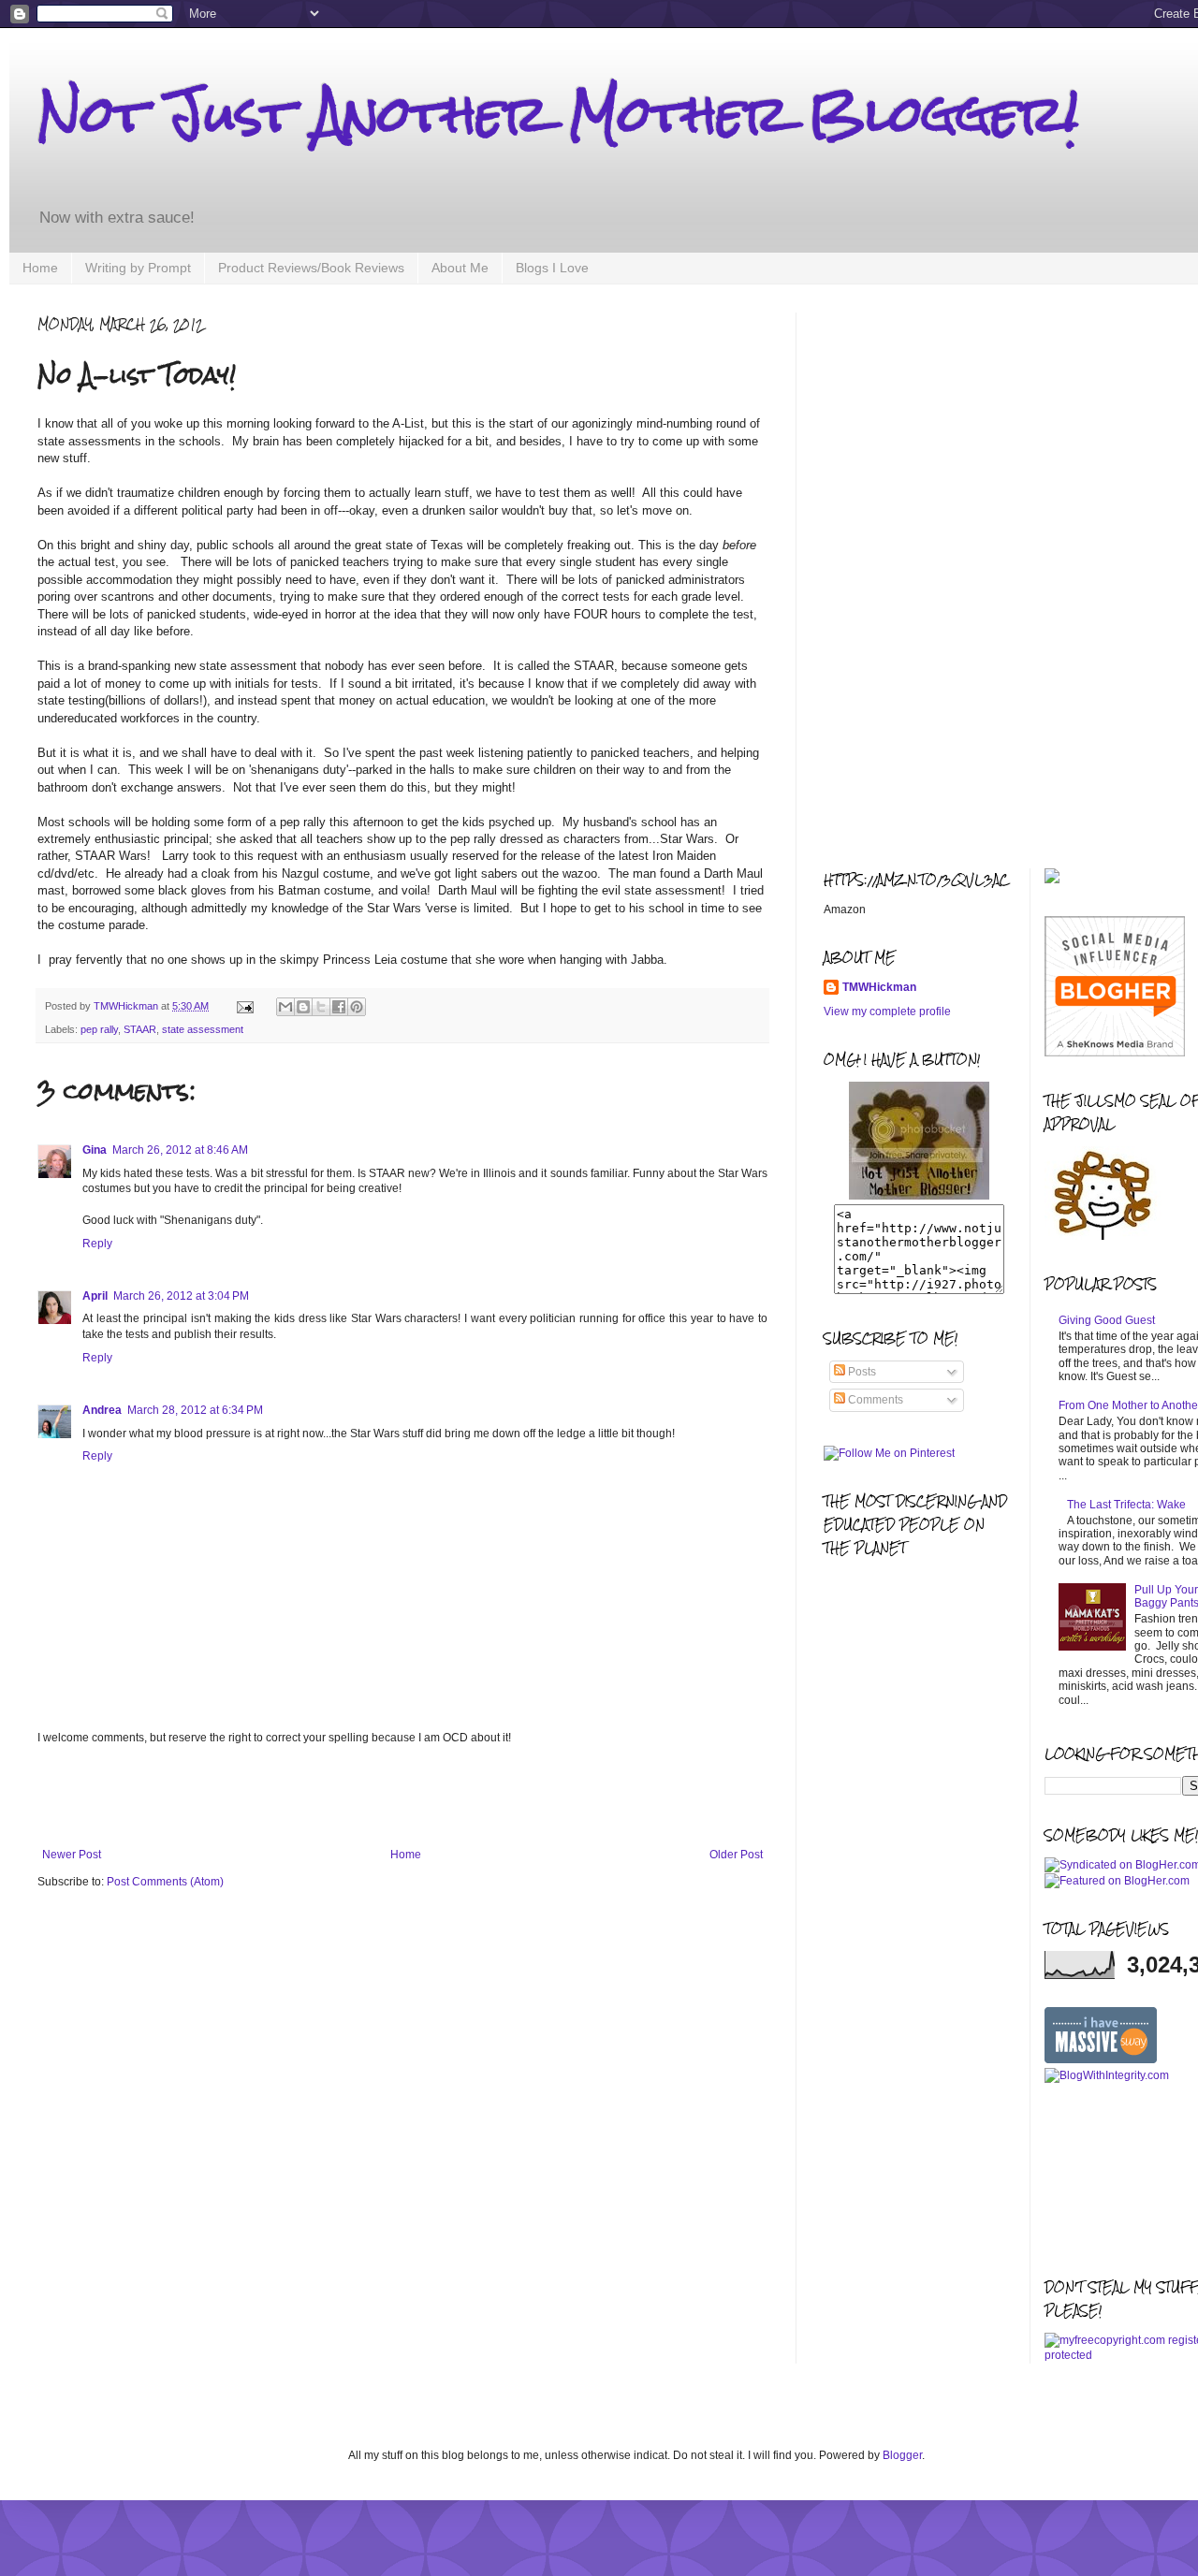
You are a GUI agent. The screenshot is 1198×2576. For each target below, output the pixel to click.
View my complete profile (887, 1011)
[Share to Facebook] (339, 1007)
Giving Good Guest (1107, 1320)
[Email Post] (244, 1006)
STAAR (140, 1029)
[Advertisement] (402, 1797)
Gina (95, 1150)
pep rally (99, 1029)
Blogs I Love (552, 268)
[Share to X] (321, 1007)
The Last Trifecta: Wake (1126, 1505)
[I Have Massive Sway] (1101, 2059)
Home (40, 268)
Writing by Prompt (138, 268)
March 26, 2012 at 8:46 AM (180, 1150)
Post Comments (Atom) (165, 1882)
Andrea (102, 1410)
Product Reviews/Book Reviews (311, 268)
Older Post (736, 1855)
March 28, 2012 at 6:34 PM (195, 1410)
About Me (460, 268)
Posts (861, 1372)
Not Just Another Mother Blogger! (558, 114)
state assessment (203, 1029)
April (95, 1296)
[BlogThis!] (303, 1007)
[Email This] (285, 1007)
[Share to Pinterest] (357, 1007)
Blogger (902, 2455)
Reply (97, 1244)
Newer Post (72, 1855)
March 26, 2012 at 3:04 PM (181, 1296)
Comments (874, 1400)
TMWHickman (879, 987)
